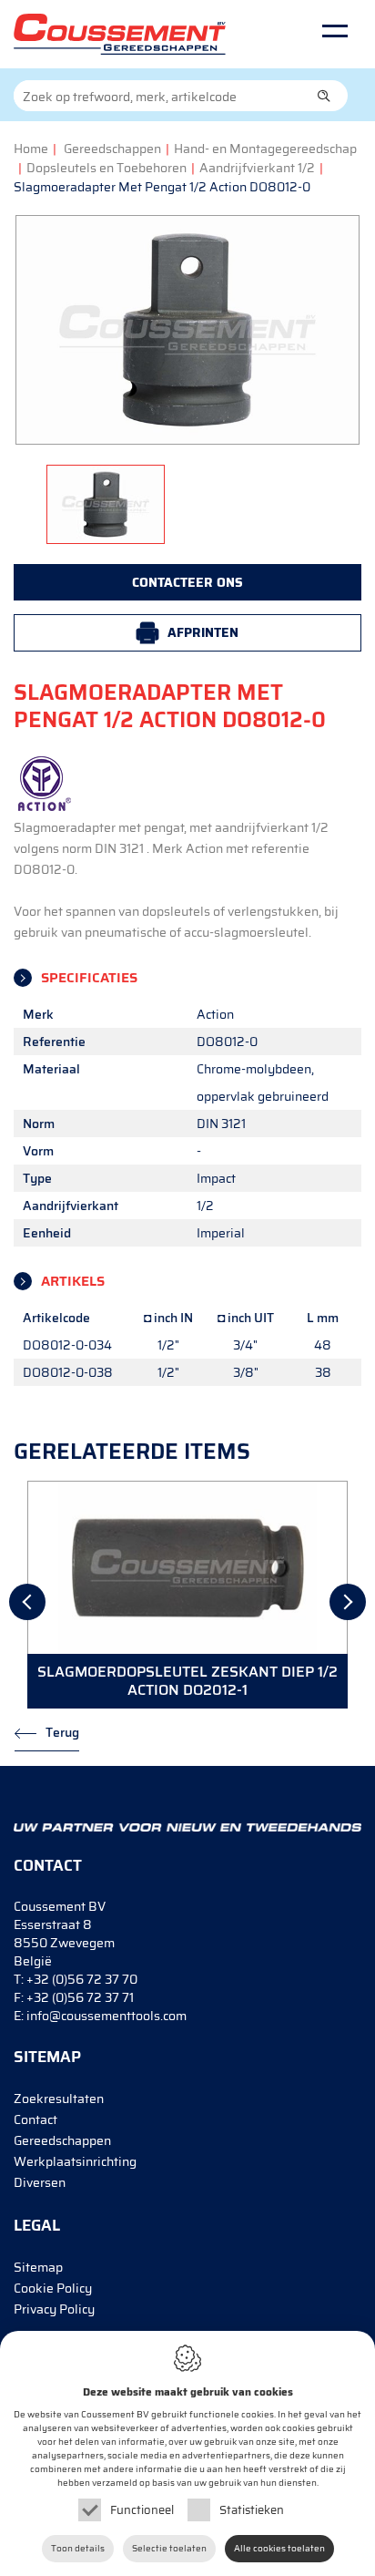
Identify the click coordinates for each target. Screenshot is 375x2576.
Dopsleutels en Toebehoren (106, 168)
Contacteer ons (187, 582)
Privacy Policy (54, 2309)
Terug (62, 1732)
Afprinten (203, 632)
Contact (35, 2119)
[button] (324, 96)
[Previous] (27, 1602)
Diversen (40, 2182)
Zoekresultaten (59, 2099)
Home (31, 149)
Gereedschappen (112, 149)
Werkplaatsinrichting (75, 2161)
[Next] (348, 1602)
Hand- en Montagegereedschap (265, 149)
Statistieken (252, 2510)
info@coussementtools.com (106, 2016)
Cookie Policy (53, 2288)
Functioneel (142, 2510)
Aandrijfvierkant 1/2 (257, 168)
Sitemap (38, 2267)
